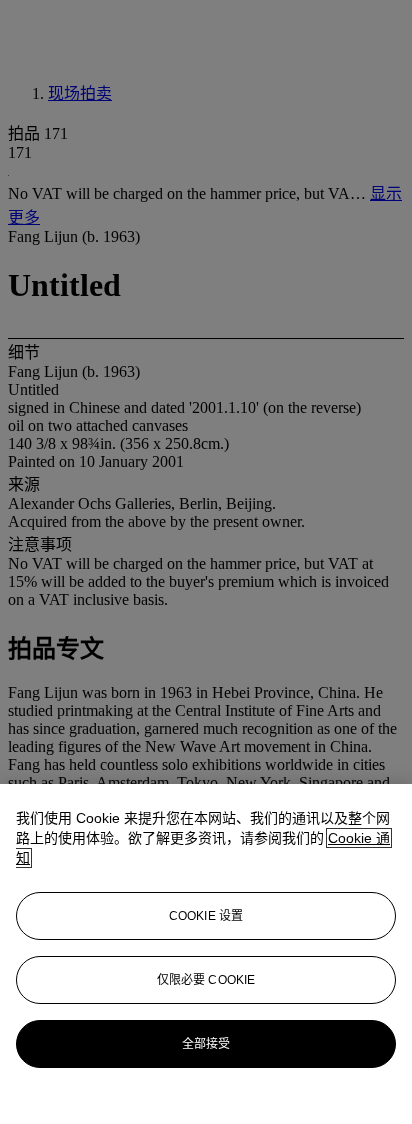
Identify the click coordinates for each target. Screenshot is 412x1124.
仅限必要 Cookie (206, 980)
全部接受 (206, 1044)
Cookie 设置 (206, 916)
